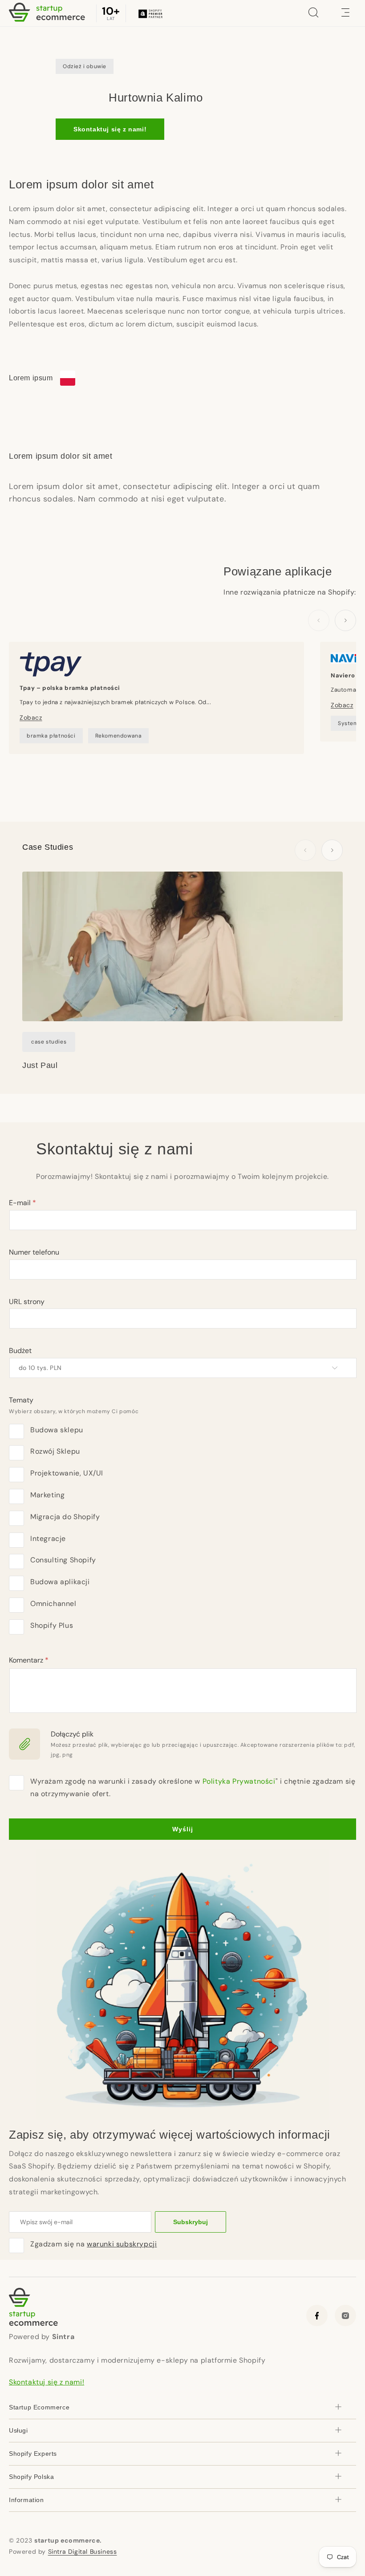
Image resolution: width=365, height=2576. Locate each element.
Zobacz (31, 717)
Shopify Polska (31, 2477)
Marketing (47, 1495)
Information (26, 2500)
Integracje (48, 1539)
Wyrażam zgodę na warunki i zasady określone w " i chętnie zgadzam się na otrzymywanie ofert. (193, 1788)
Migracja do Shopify (65, 1517)
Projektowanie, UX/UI (67, 1473)
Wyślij (183, 1829)
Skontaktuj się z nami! (110, 129)
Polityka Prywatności (239, 1781)
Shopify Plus (52, 1625)
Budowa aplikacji (60, 1582)
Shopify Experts (33, 2454)
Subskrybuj (191, 2222)
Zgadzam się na (93, 2244)
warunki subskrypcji (122, 2244)
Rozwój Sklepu (55, 1451)
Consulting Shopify (63, 1560)
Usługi (18, 2430)
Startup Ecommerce (39, 2407)
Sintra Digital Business (83, 2552)
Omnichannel (53, 1604)
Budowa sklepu (57, 1430)
